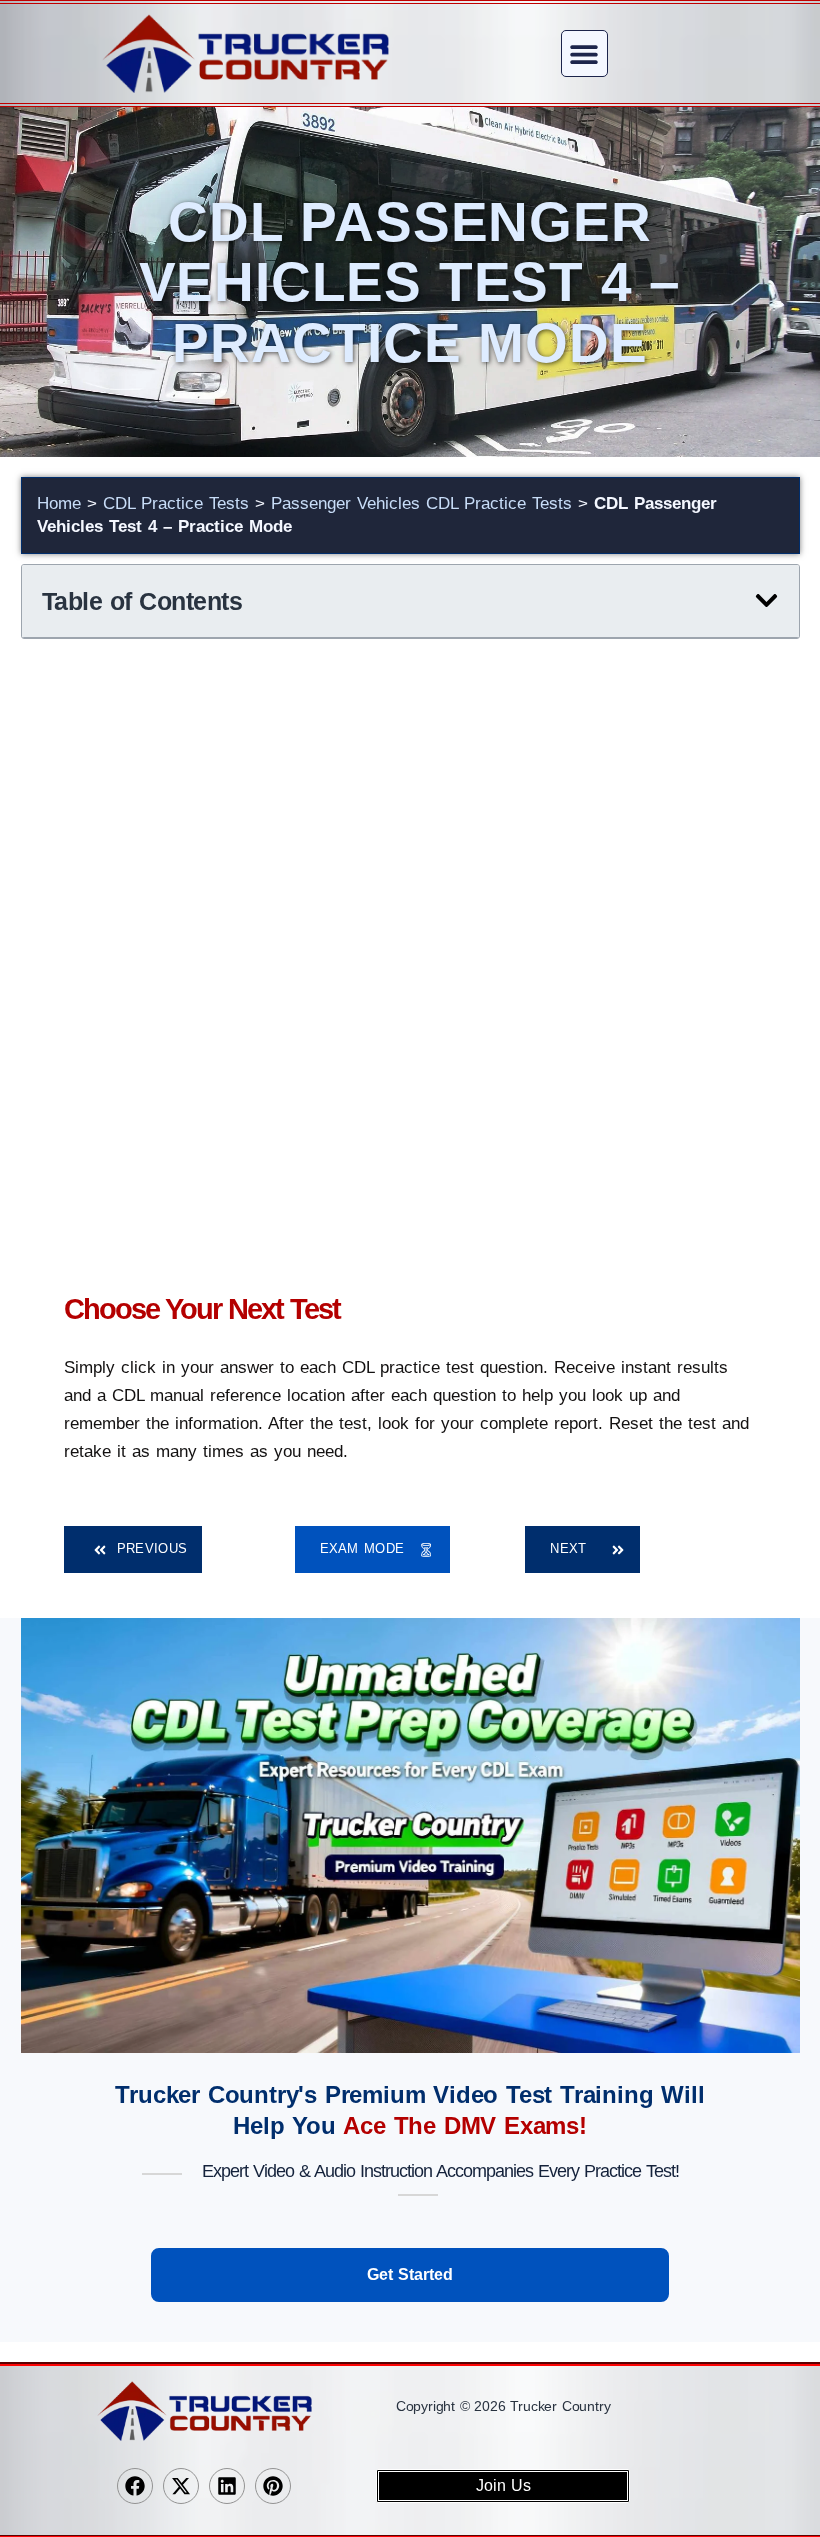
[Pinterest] (273, 2486)
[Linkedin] (227, 2486)
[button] (584, 53)
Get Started (410, 2274)
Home (59, 503)
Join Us (503, 2485)
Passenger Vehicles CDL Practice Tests (421, 503)
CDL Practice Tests (176, 503)
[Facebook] (135, 2486)
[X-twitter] (181, 2486)
